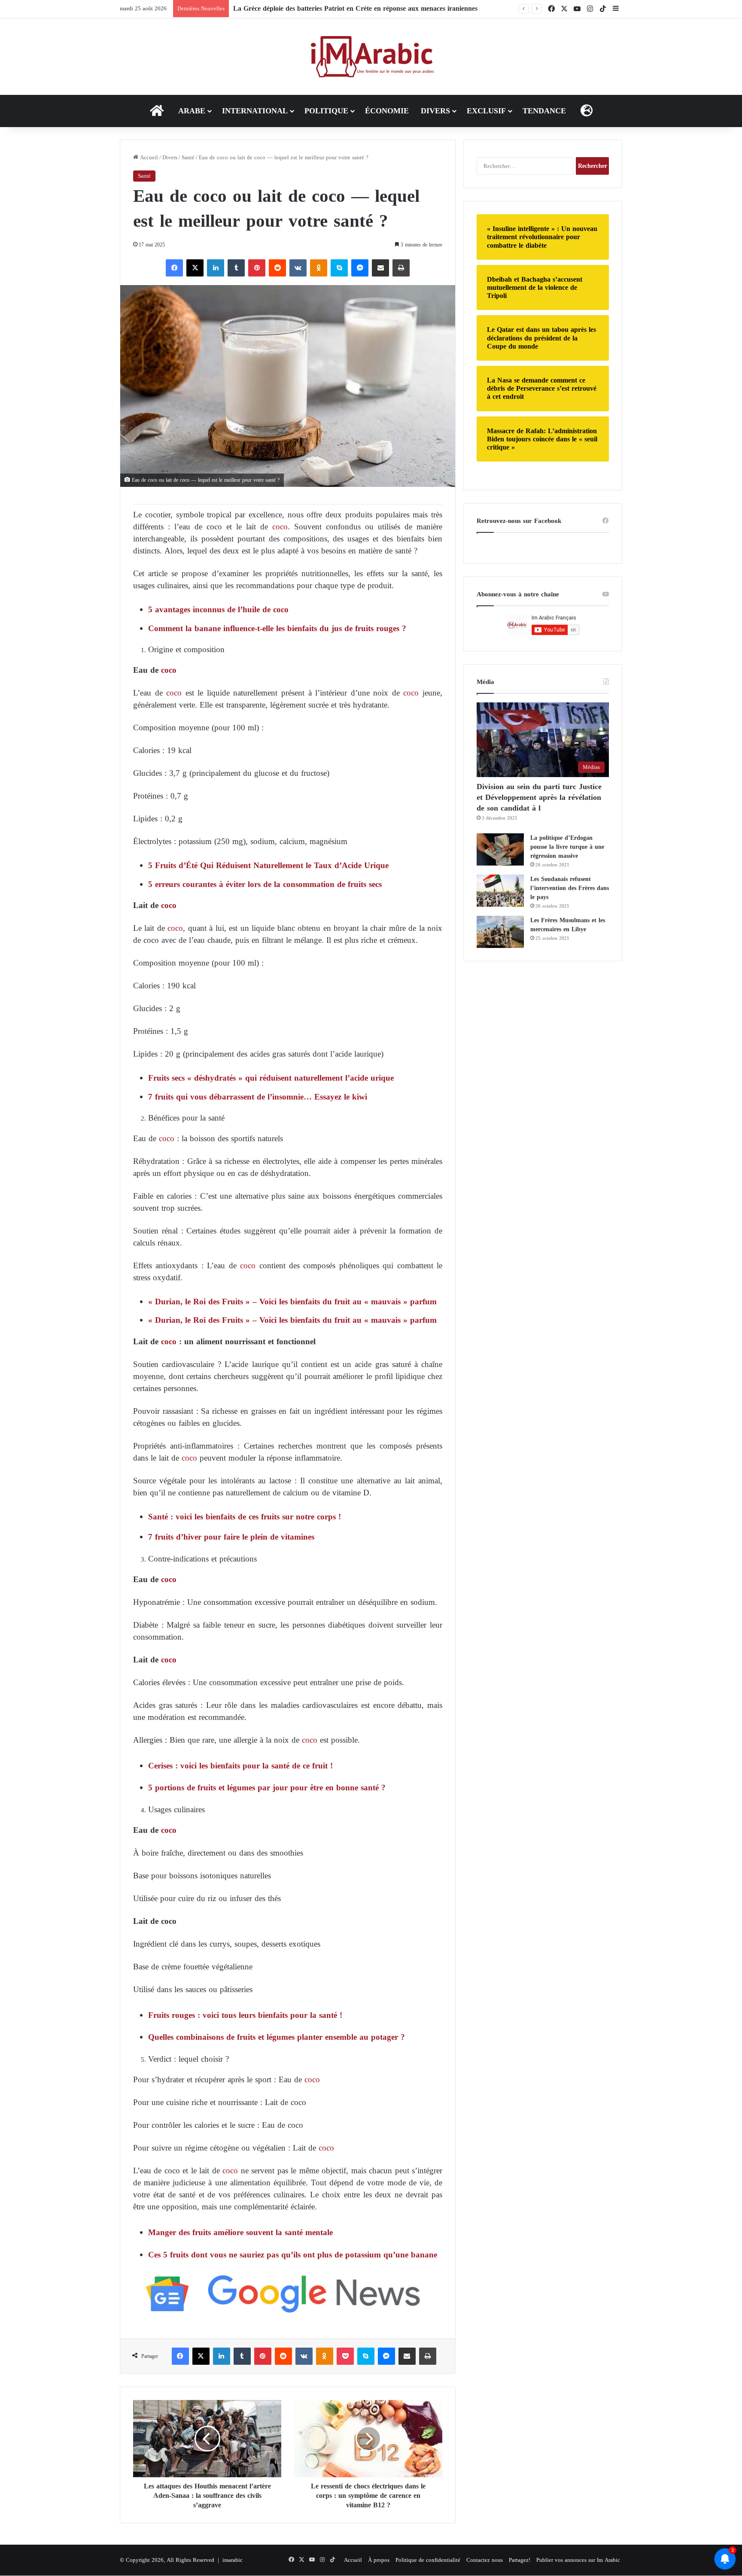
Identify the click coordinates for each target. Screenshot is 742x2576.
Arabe (192, 111)
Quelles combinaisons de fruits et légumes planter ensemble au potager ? (277, 2037)
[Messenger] (360, 268)
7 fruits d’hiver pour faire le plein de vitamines (231, 1537)
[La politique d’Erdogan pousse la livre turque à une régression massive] (500, 849)
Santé (188, 157)
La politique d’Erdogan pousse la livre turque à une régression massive (567, 847)
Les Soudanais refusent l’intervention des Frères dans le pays (570, 888)
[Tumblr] (236, 268)
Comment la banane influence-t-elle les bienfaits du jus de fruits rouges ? (277, 628)
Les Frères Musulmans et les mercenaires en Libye (568, 925)
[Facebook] (174, 268)
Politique (326, 111)
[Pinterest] (257, 268)
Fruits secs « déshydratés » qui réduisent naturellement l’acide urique (271, 1078)
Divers (435, 111)
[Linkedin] (216, 268)
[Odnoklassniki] (319, 268)
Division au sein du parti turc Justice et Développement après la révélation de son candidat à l (539, 797)
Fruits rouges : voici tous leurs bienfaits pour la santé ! (245, 2015)
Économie (387, 111)
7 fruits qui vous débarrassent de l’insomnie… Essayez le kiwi (258, 1097)
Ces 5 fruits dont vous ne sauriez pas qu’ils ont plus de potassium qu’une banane (293, 2255)
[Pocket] (345, 2356)
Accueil (148, 157)
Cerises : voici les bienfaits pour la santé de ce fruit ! (240, 1766)
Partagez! (520, 2560)
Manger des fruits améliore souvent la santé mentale (240, 2232)
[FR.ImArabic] (371, 57)
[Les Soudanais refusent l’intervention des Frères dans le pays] (500, 891)
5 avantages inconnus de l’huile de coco (218, 609)
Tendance (544, 111)
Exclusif (486, 111)
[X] (195, 268)
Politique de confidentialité (428, 2560)
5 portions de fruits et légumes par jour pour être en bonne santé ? (267, 1788)
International (255, 111)
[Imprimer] (401, 268)
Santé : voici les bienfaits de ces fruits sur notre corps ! (245, 1517)
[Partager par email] (380, 268)
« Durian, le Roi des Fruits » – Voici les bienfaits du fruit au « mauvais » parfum (292, 1302)
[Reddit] (277, 268)
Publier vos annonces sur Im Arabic (578, 2560)
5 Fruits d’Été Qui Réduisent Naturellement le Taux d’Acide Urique (268, 865)
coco (278, 527)
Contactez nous (485, 2560)
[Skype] (339, 268)
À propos (379, 2560)
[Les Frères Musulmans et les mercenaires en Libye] (500, 932)
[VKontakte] (298, 268)
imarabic (233, 2560)
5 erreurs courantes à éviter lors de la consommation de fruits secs (265, 884)
